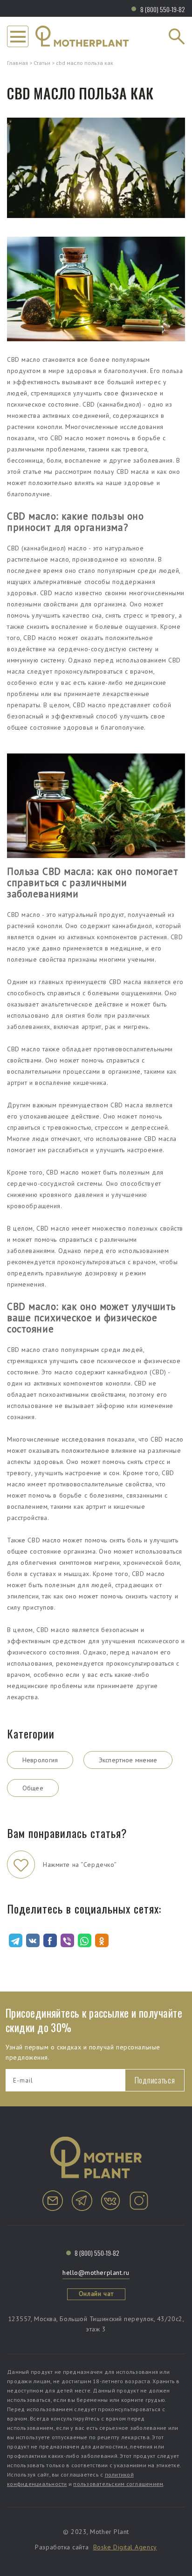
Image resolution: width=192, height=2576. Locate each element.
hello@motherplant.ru (96, 2273)
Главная (17, 63)
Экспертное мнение (128, 1760)
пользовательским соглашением (118, 2484)
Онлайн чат (96, 2294)
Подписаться (155, 2080)
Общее (33, 1788)
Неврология (40, 1760)
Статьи (42, 63)
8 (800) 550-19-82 (163, 9)
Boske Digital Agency (125, 2547)
